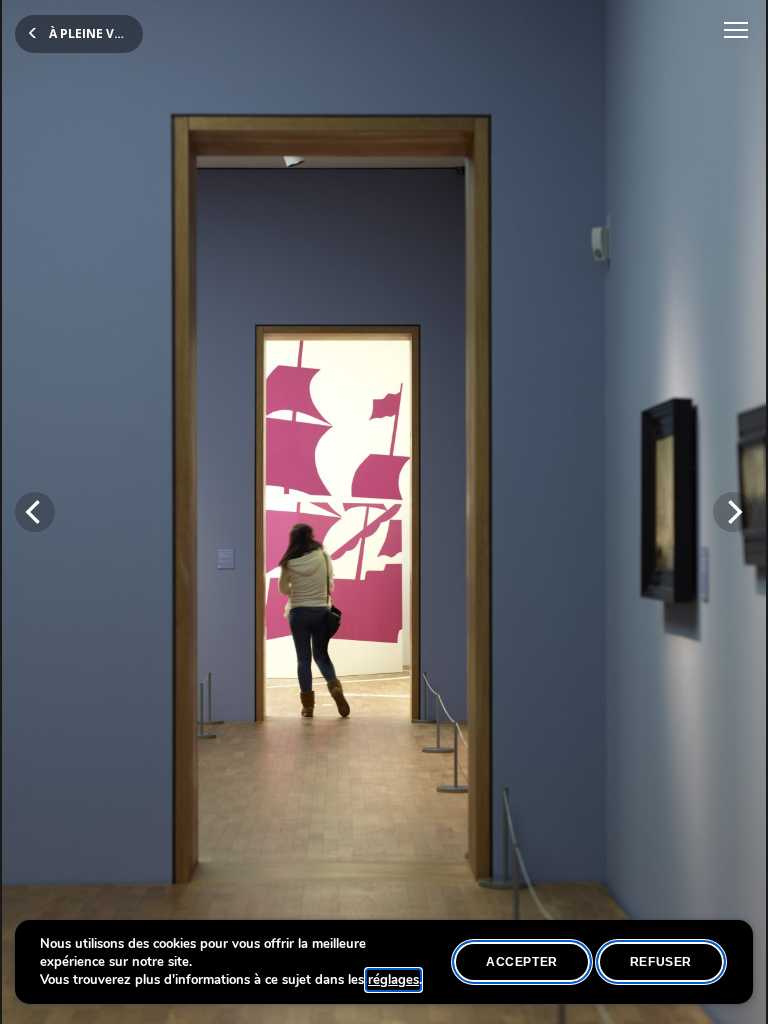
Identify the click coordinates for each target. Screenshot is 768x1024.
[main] (384, 512)
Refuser (661, 962)
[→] (733, 512)
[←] (35, 512)
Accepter (522, 962)
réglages (393, 980)
